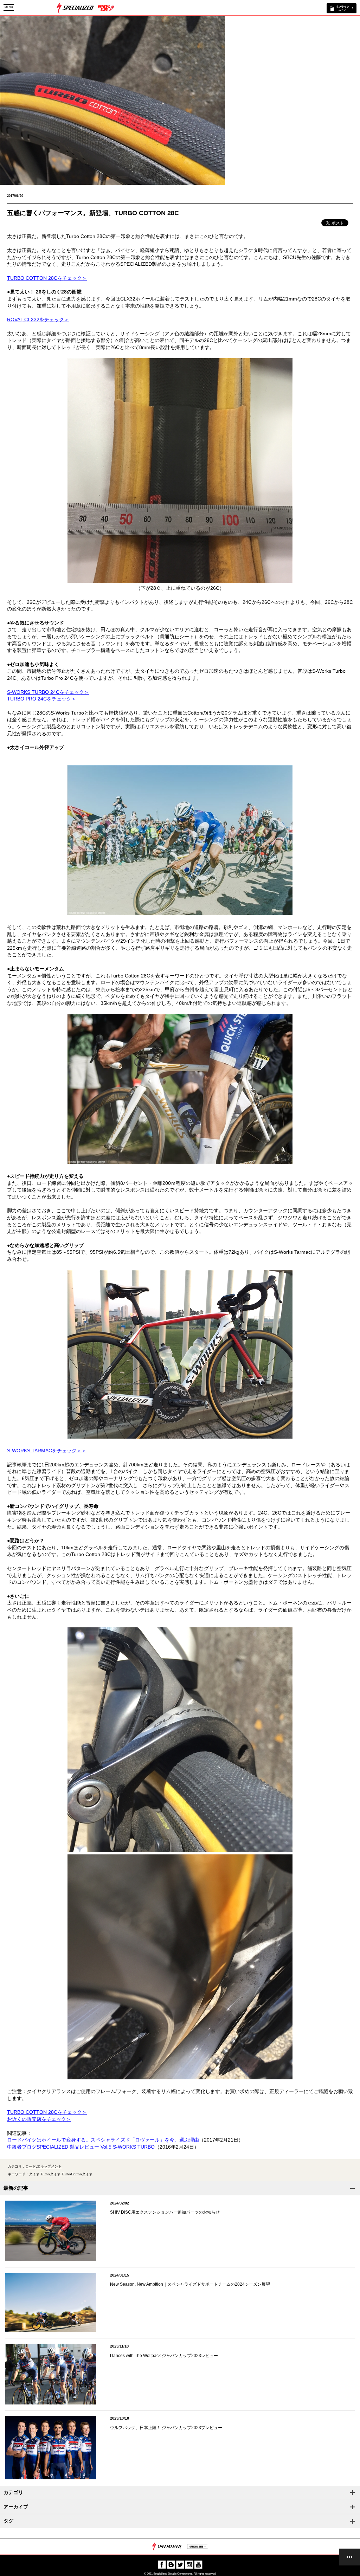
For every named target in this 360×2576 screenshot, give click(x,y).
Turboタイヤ (50, 2174)
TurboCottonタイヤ (77, 2174)
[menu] (349, 2557)
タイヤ (34, 2174)
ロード (31, 2166)
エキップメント (49, 2166)
